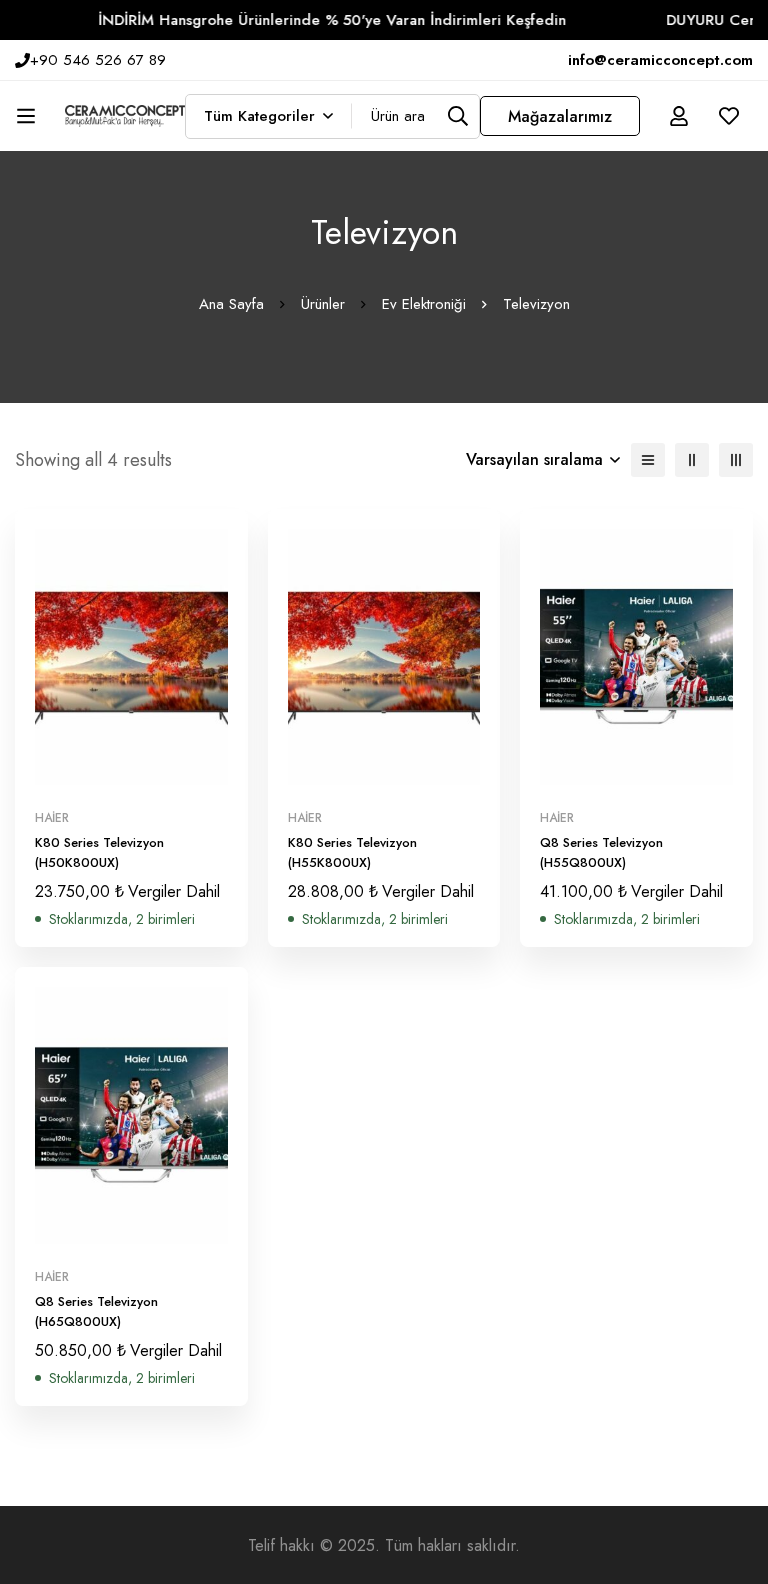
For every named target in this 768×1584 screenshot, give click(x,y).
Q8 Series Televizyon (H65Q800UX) (96, 1311)
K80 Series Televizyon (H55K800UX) (352, 852)
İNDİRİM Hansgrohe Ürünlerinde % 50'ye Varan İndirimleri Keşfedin (315, 20)
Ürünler (323, 304)
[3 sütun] (736, 460)
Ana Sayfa (231, 304)
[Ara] (457, 116)
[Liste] (648, 460)
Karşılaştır (176, 777)
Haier (52, 818)
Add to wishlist (131, 777)
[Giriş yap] (679, 116)
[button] (86, 777)
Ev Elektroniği (424, 304)
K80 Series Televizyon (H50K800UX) (99, 852)
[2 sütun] (692, 460)
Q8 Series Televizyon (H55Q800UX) (601, 852)
